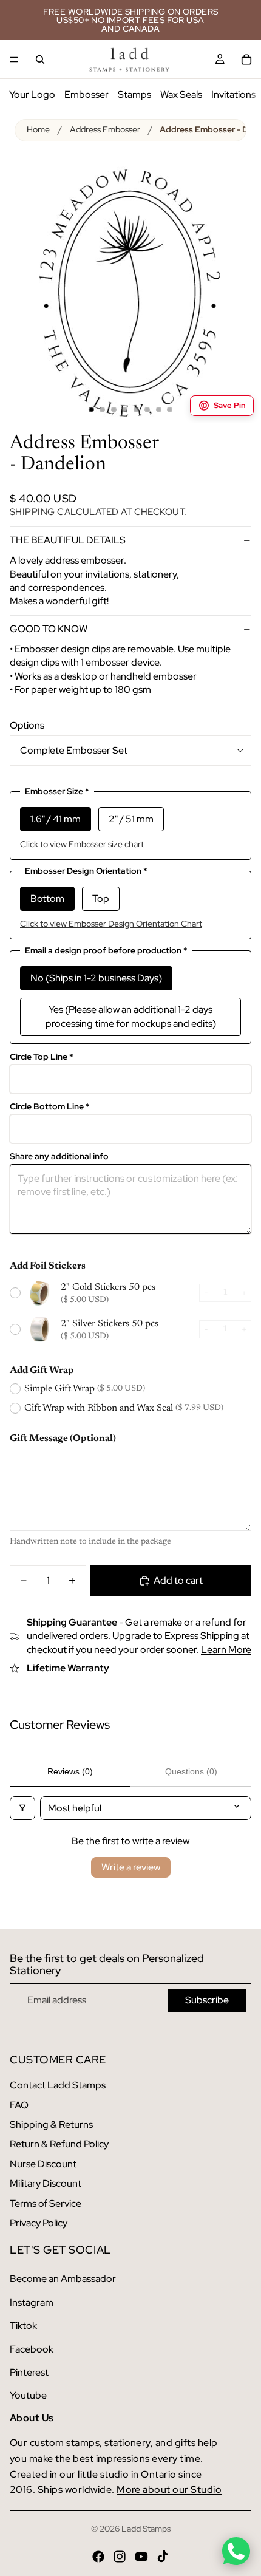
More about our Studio (169, 2489)
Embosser (86, 94)
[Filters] (22, 1808)
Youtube (28, 2395)
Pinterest (29, 2372)
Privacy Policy (39, 2223)
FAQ (19, 2105)
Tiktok (23, 2326)
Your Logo (32, 94)
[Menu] (14, 60)
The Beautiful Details (68, 540)
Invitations (233, 94)
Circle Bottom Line (50, 1107)
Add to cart (178, 1580)
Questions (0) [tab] (191, 1771)
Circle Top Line (42, 1057)
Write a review (131, 1867)
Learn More (226, 1650)
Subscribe (207, 2000)
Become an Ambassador (63, 2279)
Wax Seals (181, 94)
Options (27, 725)
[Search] (40, 60)
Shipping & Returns (51, 2125)
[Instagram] (120, 2557)
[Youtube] (141, 2557)
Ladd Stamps (146, 2529)
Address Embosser (105, 129)
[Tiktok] (163, 2557)
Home (38, 129)
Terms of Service (46, 2203)
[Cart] (246, 60)
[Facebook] (98, 2557)
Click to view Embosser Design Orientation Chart (111, 924)
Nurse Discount (43, 2164)
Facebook (32, 2349)
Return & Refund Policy (59, 2144)
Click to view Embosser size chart (82, 844)
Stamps (134, 94)
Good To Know (49, 629)
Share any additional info (59, 1157)
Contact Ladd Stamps (58, 2085)
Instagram (32, 2302)
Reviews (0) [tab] (70, 1771)
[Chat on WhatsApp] (236, 2551)
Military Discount (46, 2183)
